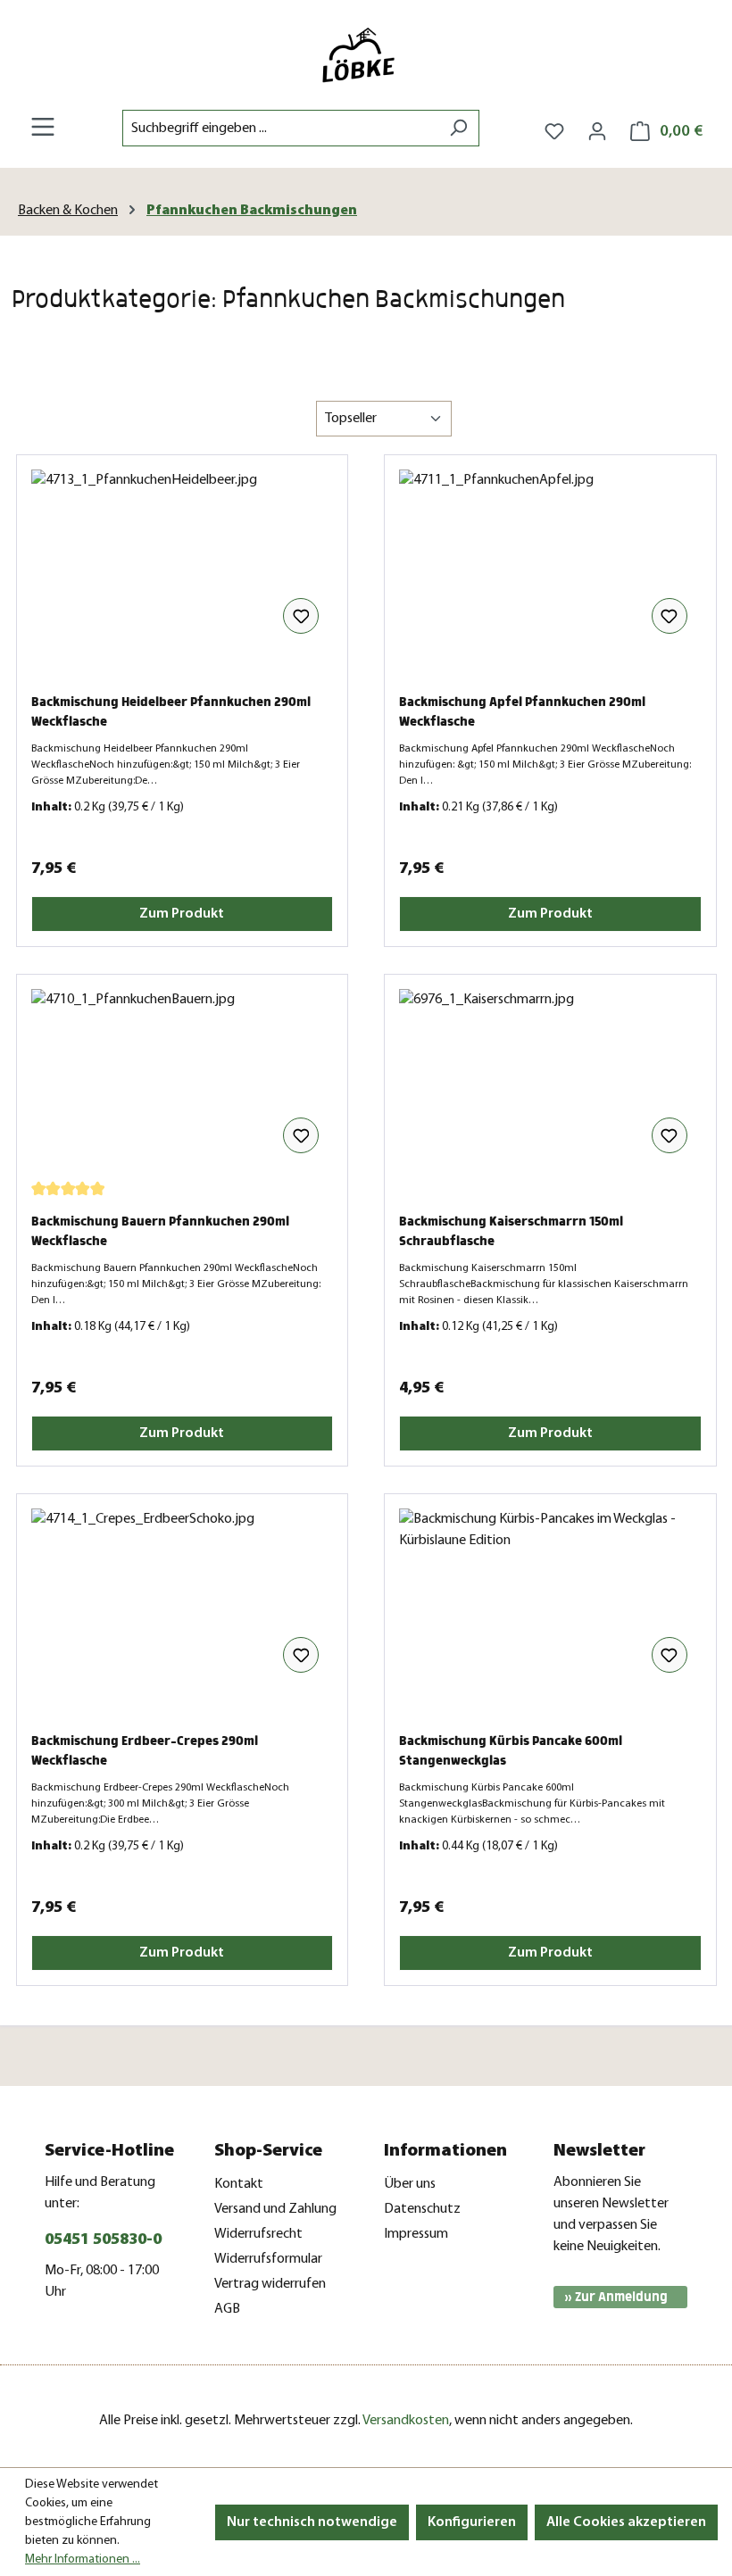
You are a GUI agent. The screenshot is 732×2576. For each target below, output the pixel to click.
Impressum (416, 2234)
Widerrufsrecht (258, 2234)
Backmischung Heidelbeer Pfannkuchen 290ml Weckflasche (171, 712)
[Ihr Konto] (597, 132)
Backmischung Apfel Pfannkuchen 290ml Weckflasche (522, 712)
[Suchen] (458, 128)
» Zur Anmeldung (616, 2297)
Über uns (410, 2184)
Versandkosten (406, 2421)
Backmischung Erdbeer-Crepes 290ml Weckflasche (145, 1751)
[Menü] (43, 127)
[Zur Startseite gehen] (366, 55)
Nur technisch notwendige (312, 2522)
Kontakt (239, 2184)
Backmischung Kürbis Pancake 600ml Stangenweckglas (511, 1751)
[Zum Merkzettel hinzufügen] (301, 616)
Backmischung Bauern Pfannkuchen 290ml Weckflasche (160, 1231)
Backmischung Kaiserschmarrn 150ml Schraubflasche (511, 1231)
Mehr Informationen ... (83, 2559)
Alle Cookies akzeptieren (626, 2522)
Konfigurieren (472, 2522)
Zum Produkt (182, 914)
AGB (227, 2309)
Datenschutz (422, 2209)
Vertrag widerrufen (270, 2284)
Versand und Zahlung (275, 2209)
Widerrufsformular (268, 2259)
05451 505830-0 (103, 2240)
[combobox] (280, 128)
